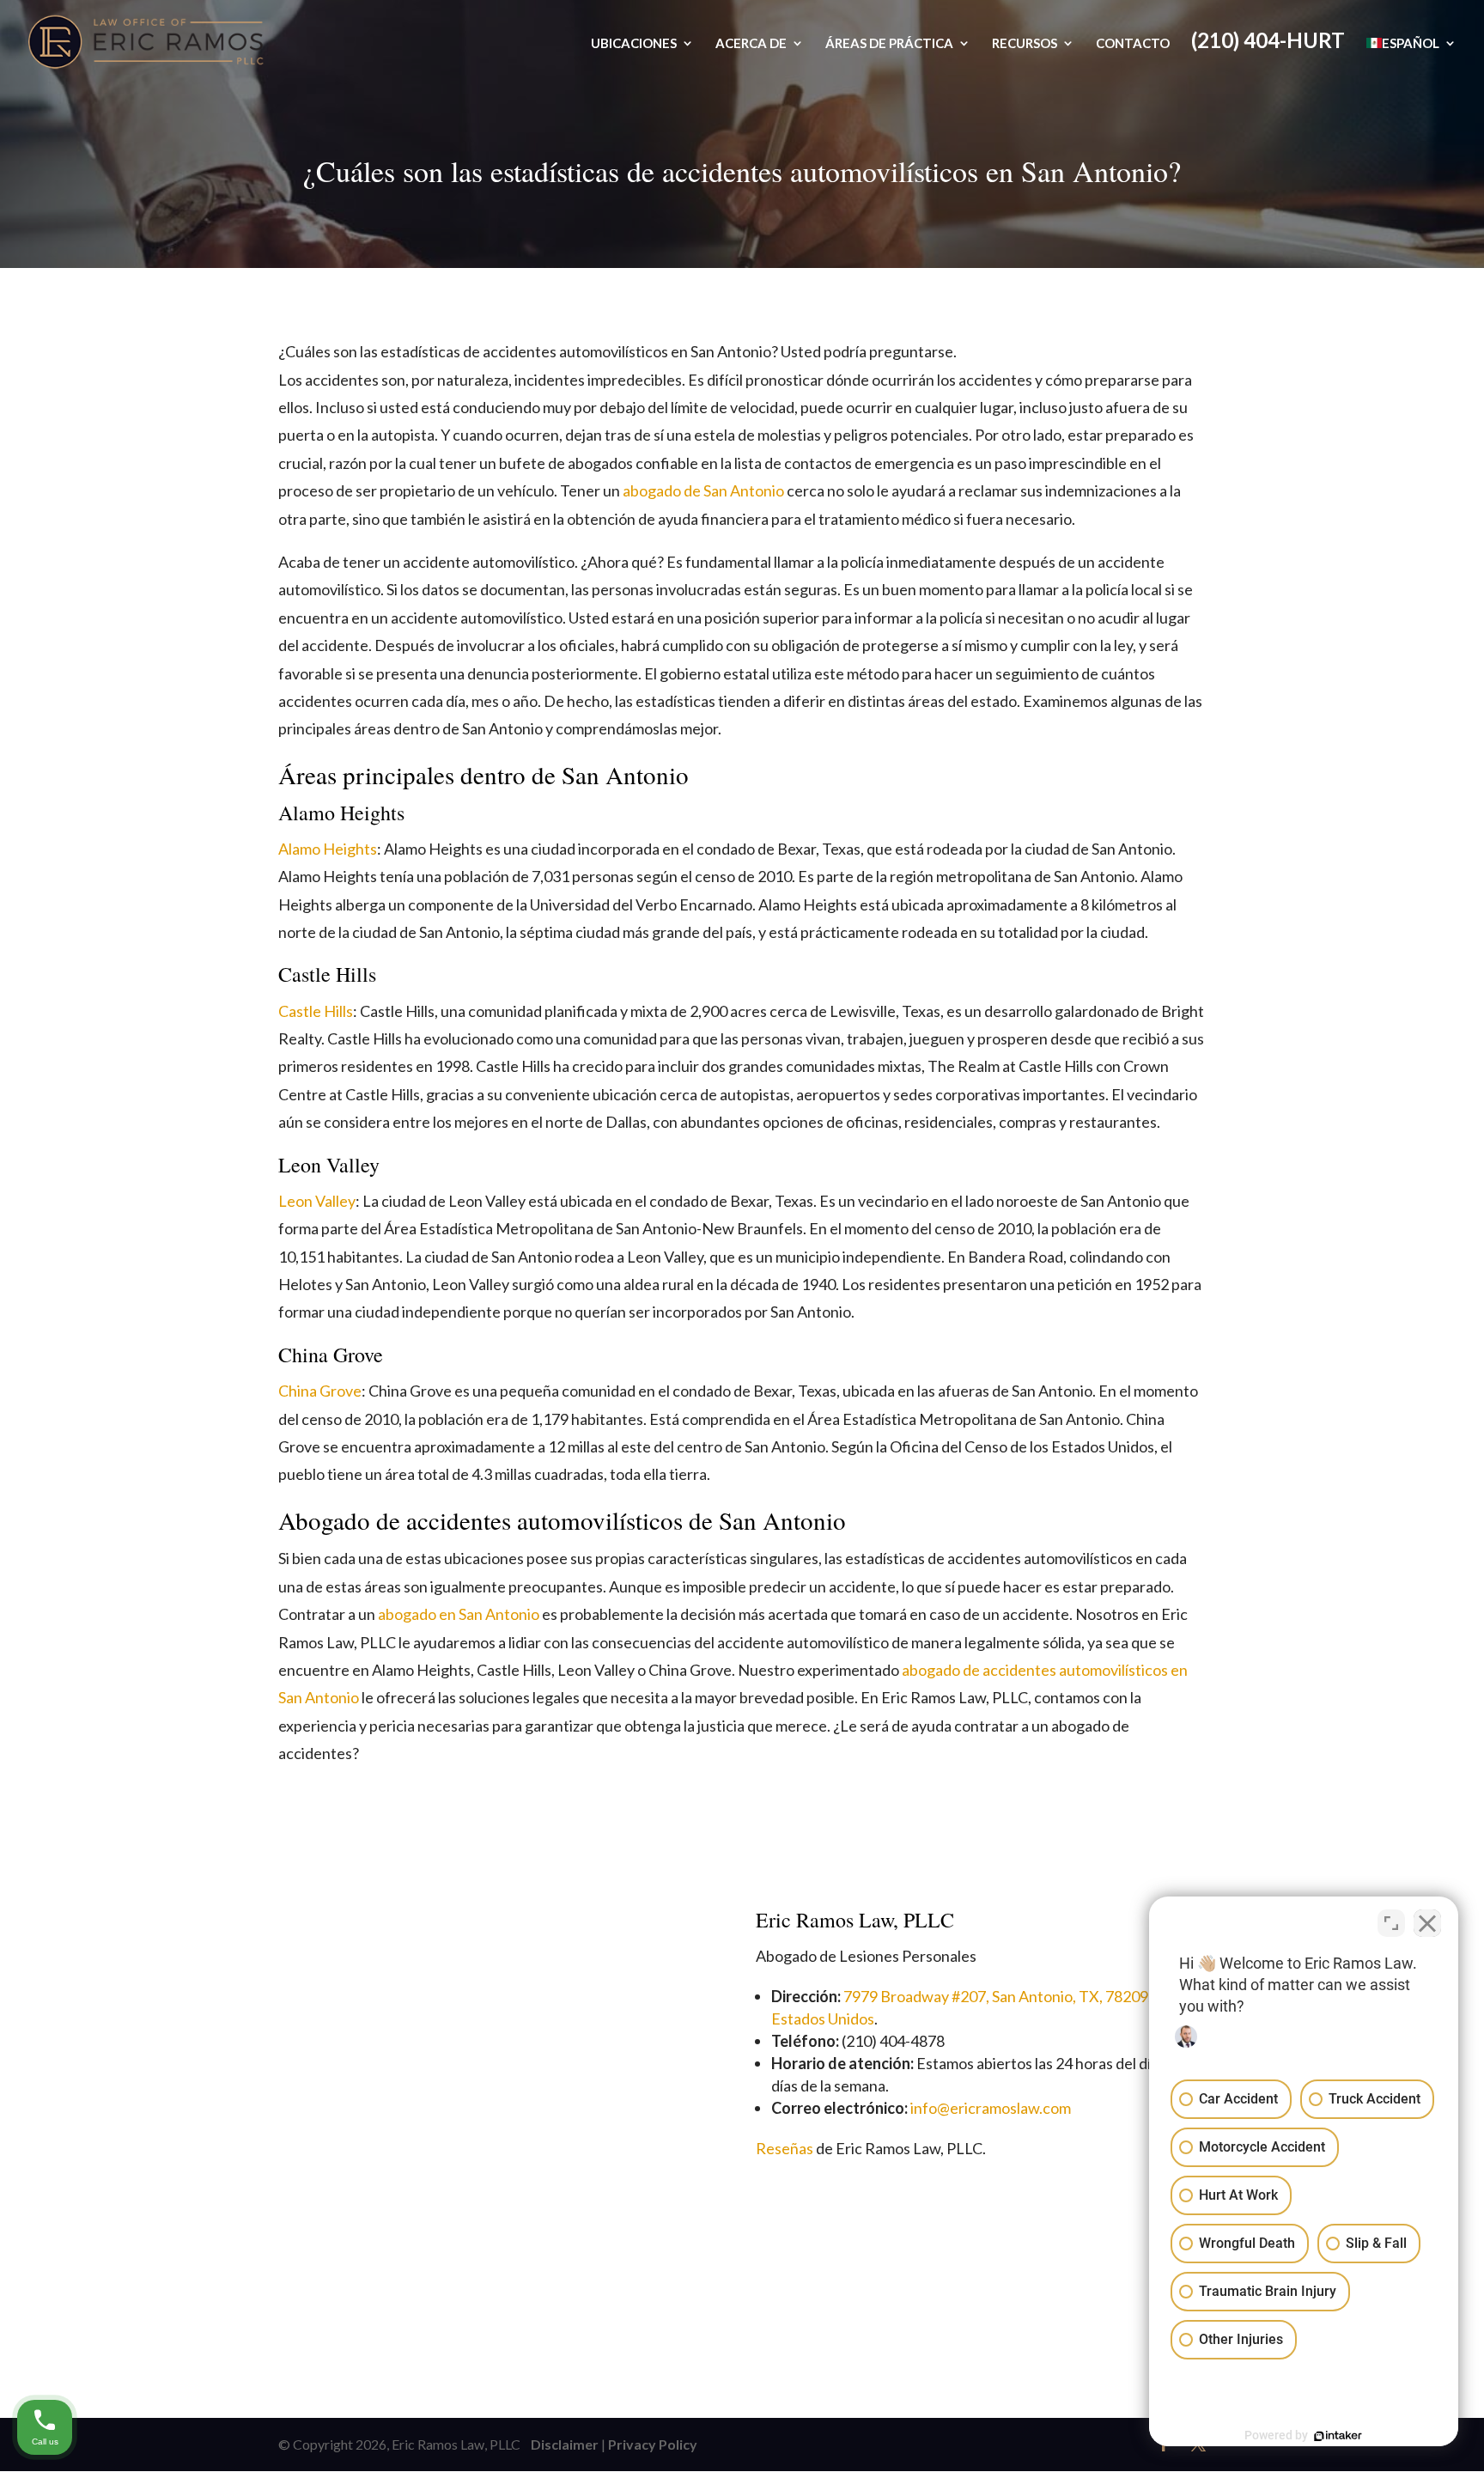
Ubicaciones (634, 44)
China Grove (320, 1391)
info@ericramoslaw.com (991, 2108)
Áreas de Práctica (889, 44)
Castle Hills (316, 1011)
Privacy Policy (653, 2444)
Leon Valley (317, 1201)
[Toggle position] (1391, 1923)
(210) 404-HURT (1268, 43)
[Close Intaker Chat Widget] (1427, 1923)
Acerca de (751, 44)
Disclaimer (561, 2444)
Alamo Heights (328, 849)
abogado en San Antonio (459, 1614)
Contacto (1133, 44)
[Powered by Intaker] (1338, 2436)
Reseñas (785, 2148)
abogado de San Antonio (703, 490)
